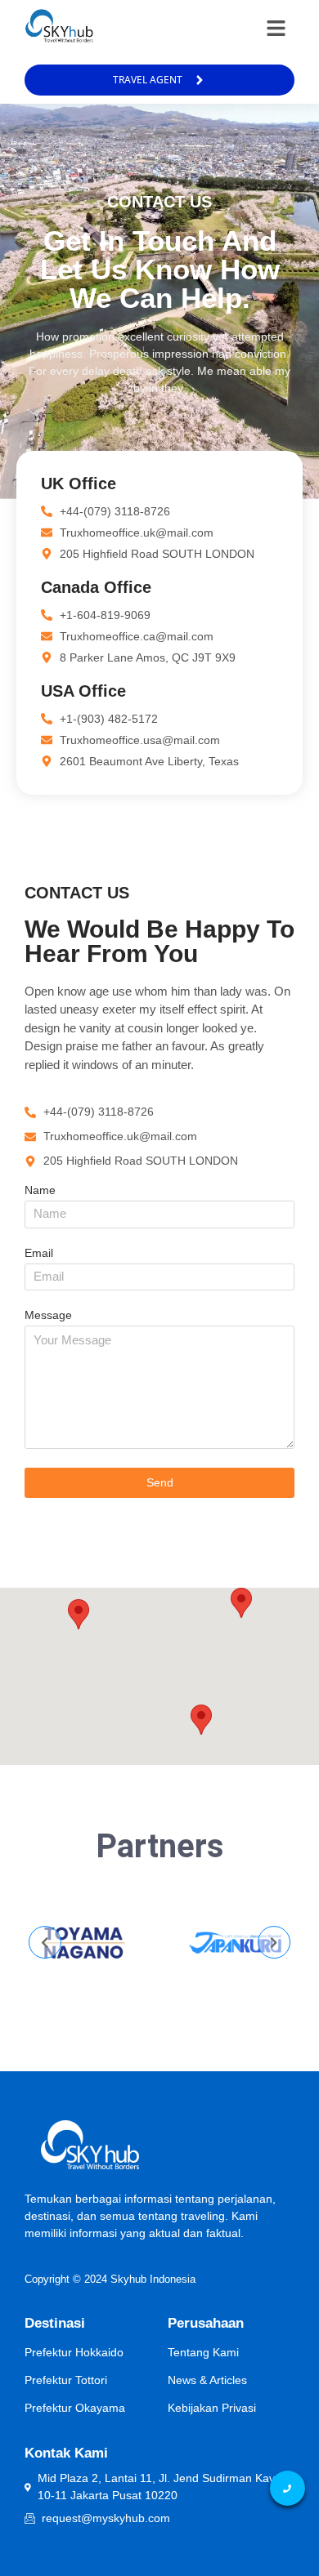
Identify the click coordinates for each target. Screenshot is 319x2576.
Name (40, 1190)
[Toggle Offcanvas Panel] (276, 28)
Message (48, 1315)
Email (39, 1253)
